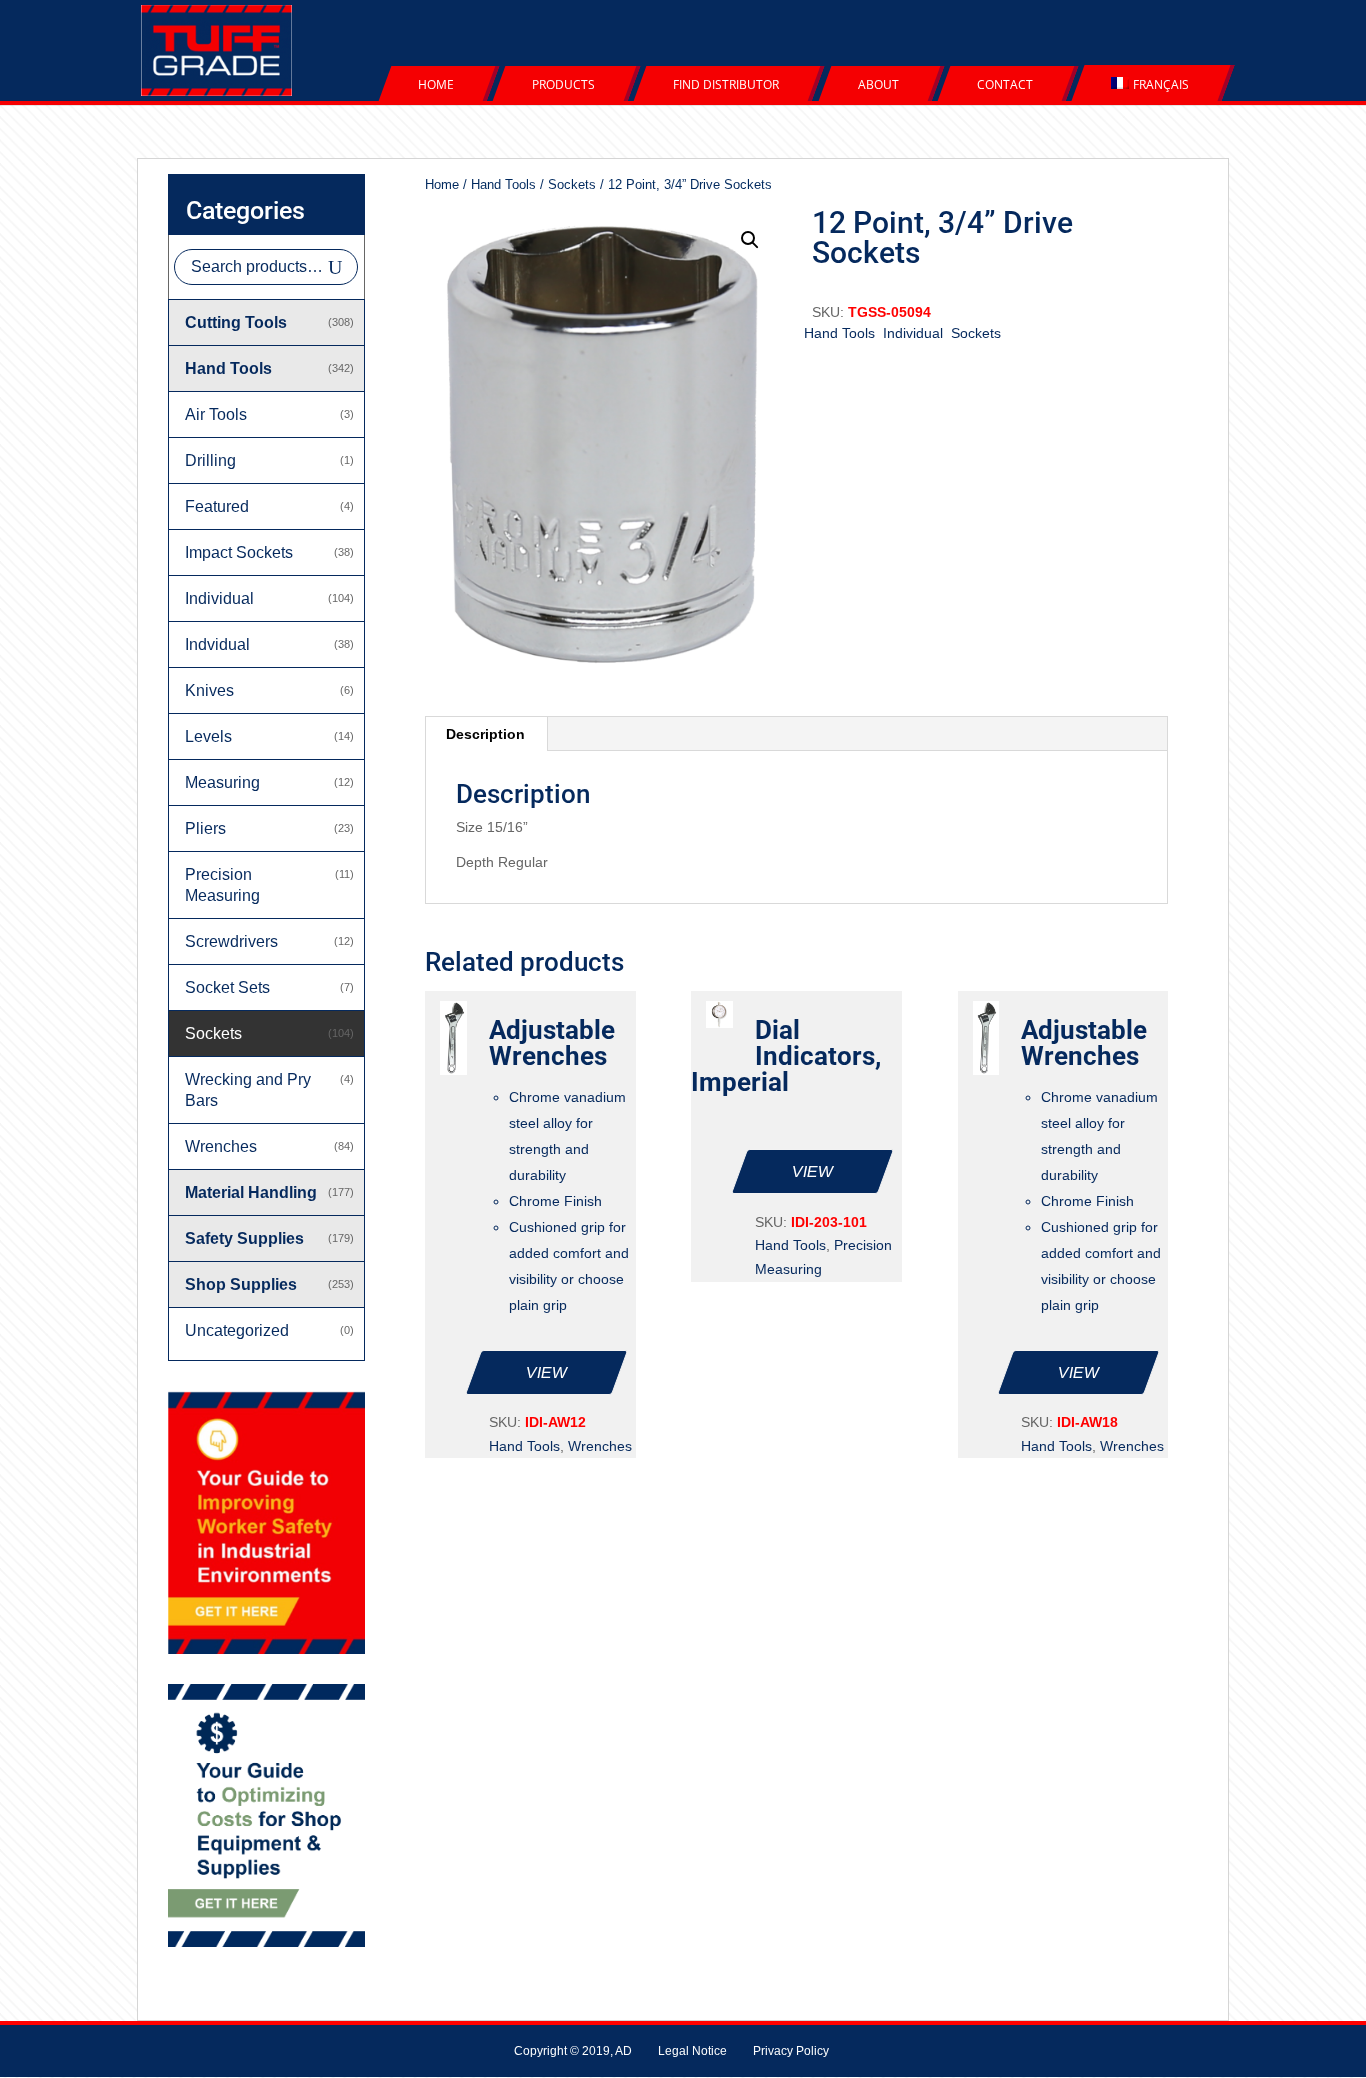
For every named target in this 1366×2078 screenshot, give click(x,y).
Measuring (222, 782)
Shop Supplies (241, 1284)
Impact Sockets (239, 552)
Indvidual (217, 644)
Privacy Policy (791, 2051)
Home (436, 84)
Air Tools (216, 414)
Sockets (572, 184)
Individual (913, 333)
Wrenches (600, 1446)
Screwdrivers (231, 941)
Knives (209, 690)
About (878, 84)
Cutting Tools (236, 322)
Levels (208, 736)
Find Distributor (726, 84)
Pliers (205, 828)
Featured (217, 506)
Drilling (210, 460)
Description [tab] (485, 734)
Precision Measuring (222, 885)
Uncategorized (237, 1330)
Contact (1005, 84)
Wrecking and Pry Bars (248, 1090)
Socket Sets (227, 987)
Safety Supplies (244, 1238)
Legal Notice (692, 2051)
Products (563, 84)
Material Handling (251, 1192)
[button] (750, 240)
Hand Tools (503, 184)
